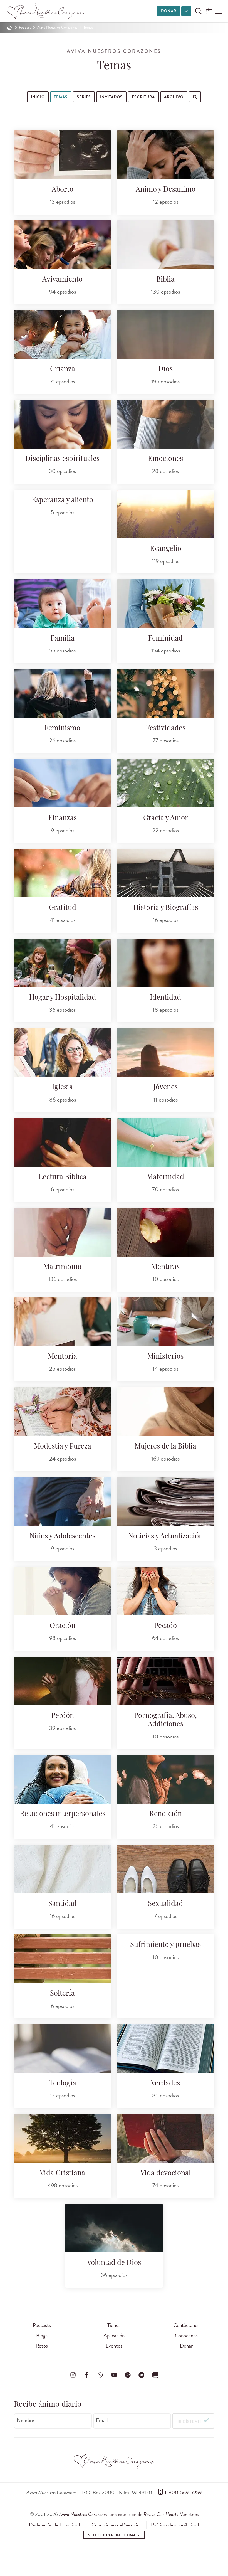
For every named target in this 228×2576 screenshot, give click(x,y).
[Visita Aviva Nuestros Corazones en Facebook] (86, 2375)
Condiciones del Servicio (116, 2525)
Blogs (42, 2335)
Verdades (165, 2084)
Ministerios (165, 1357)
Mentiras (165, 1267)
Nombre (25, 2420)
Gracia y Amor (166, 818)
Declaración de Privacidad (54, 2525)
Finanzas (63, 818)
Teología (63, 2084)
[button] (219, 11)
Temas (61, 97)
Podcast (25, 27)
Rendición (166, 1814)
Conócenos (186, 2335)
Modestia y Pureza (63, 1447)
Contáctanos (186, 2325)
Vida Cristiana (62, 2174)
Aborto (63, 190)
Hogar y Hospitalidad (63, 998)
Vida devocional (166, 2174)
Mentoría (62, 1357)
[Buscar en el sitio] (199, 11)
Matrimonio (62, 1267)
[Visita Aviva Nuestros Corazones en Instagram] (73, 2375)
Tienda (114, 2325)
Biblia (165, 280)
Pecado (165, 1626)
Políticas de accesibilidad (175, 2525)
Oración (63, 1626)
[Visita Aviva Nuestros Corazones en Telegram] (142, 2375)
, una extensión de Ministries (129, 2514)
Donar (169, 11)
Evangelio (166, 549)
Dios (165, 369)
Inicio (38, 97)
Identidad (165, 998)
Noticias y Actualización (166, 1537)
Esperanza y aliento (62, 500)
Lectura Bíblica (63, 1177)
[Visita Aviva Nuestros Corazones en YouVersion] (155, 2375)
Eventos (114, 2346)
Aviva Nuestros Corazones (57, 27)
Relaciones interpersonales (63, 1814)
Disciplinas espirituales (62, 459)
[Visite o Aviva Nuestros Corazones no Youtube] (114, 2375)
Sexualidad (165, 1904)
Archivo (174, 97)
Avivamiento (62, 280)
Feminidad (165, 639)
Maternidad (165, 1177)
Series (84, 97)
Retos (42, 2346)
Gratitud (63, 908)
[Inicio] (9, 28)
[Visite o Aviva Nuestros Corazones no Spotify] (128, 2375)
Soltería (62, 1994)
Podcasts (42, 2325)
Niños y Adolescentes (62, 1537)
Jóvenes (166, 1088)
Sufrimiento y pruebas (165, 1945)
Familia (62, 639)
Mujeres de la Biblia (165, 1447)
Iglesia (62, 1088)
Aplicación (114, 2335)
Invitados (111, 97)
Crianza (63, 369)
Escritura (143, 97)
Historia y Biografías (166, 908)
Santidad (63, 1904)
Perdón (63, 1716)
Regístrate (190, 2422)
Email (102, 2420)
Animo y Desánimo (166, 190)
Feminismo (62, 729)
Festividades (166, 729)
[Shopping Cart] (209, 12)
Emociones (165, 459)
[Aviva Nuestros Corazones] (46, 11)
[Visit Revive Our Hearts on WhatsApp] (100, 2375)
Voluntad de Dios (114, 2263)
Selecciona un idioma (113, 2535)
